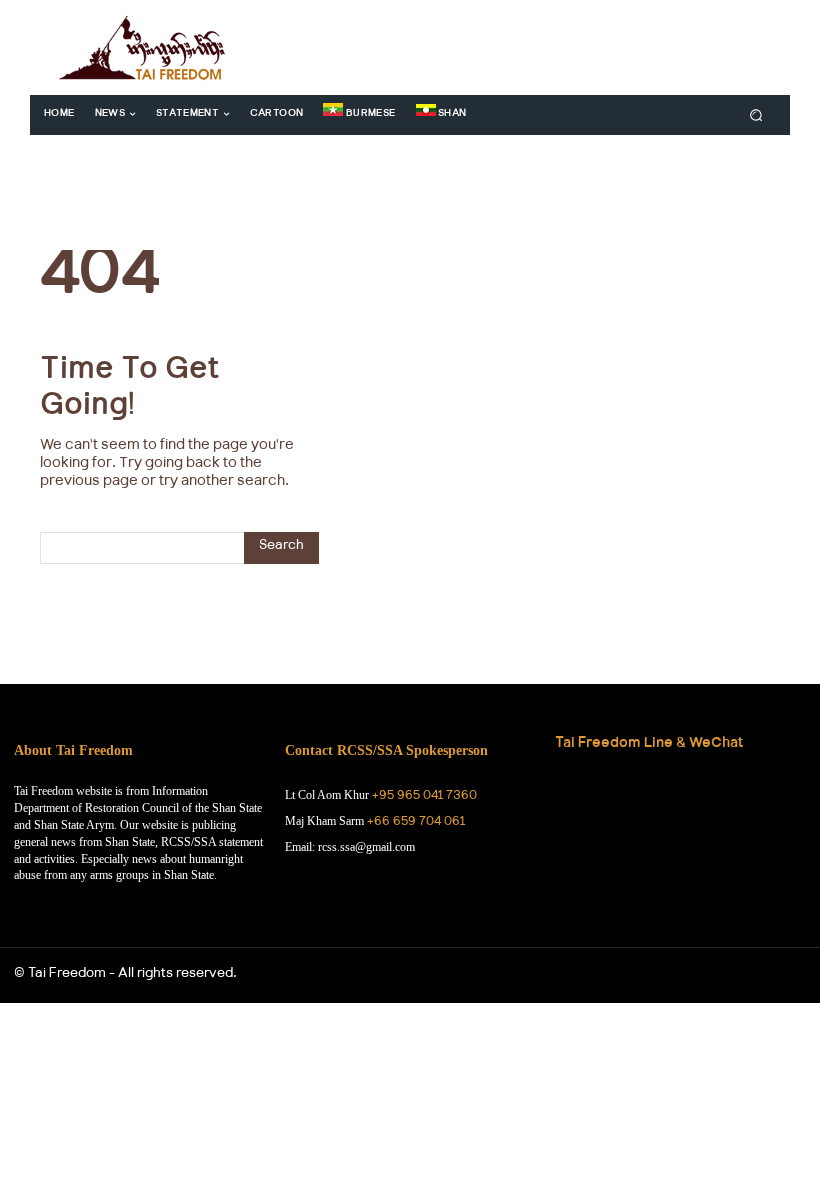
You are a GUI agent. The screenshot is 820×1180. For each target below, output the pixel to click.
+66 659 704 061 (416, 823)
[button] (756, 114)
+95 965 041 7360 (424, 797)
